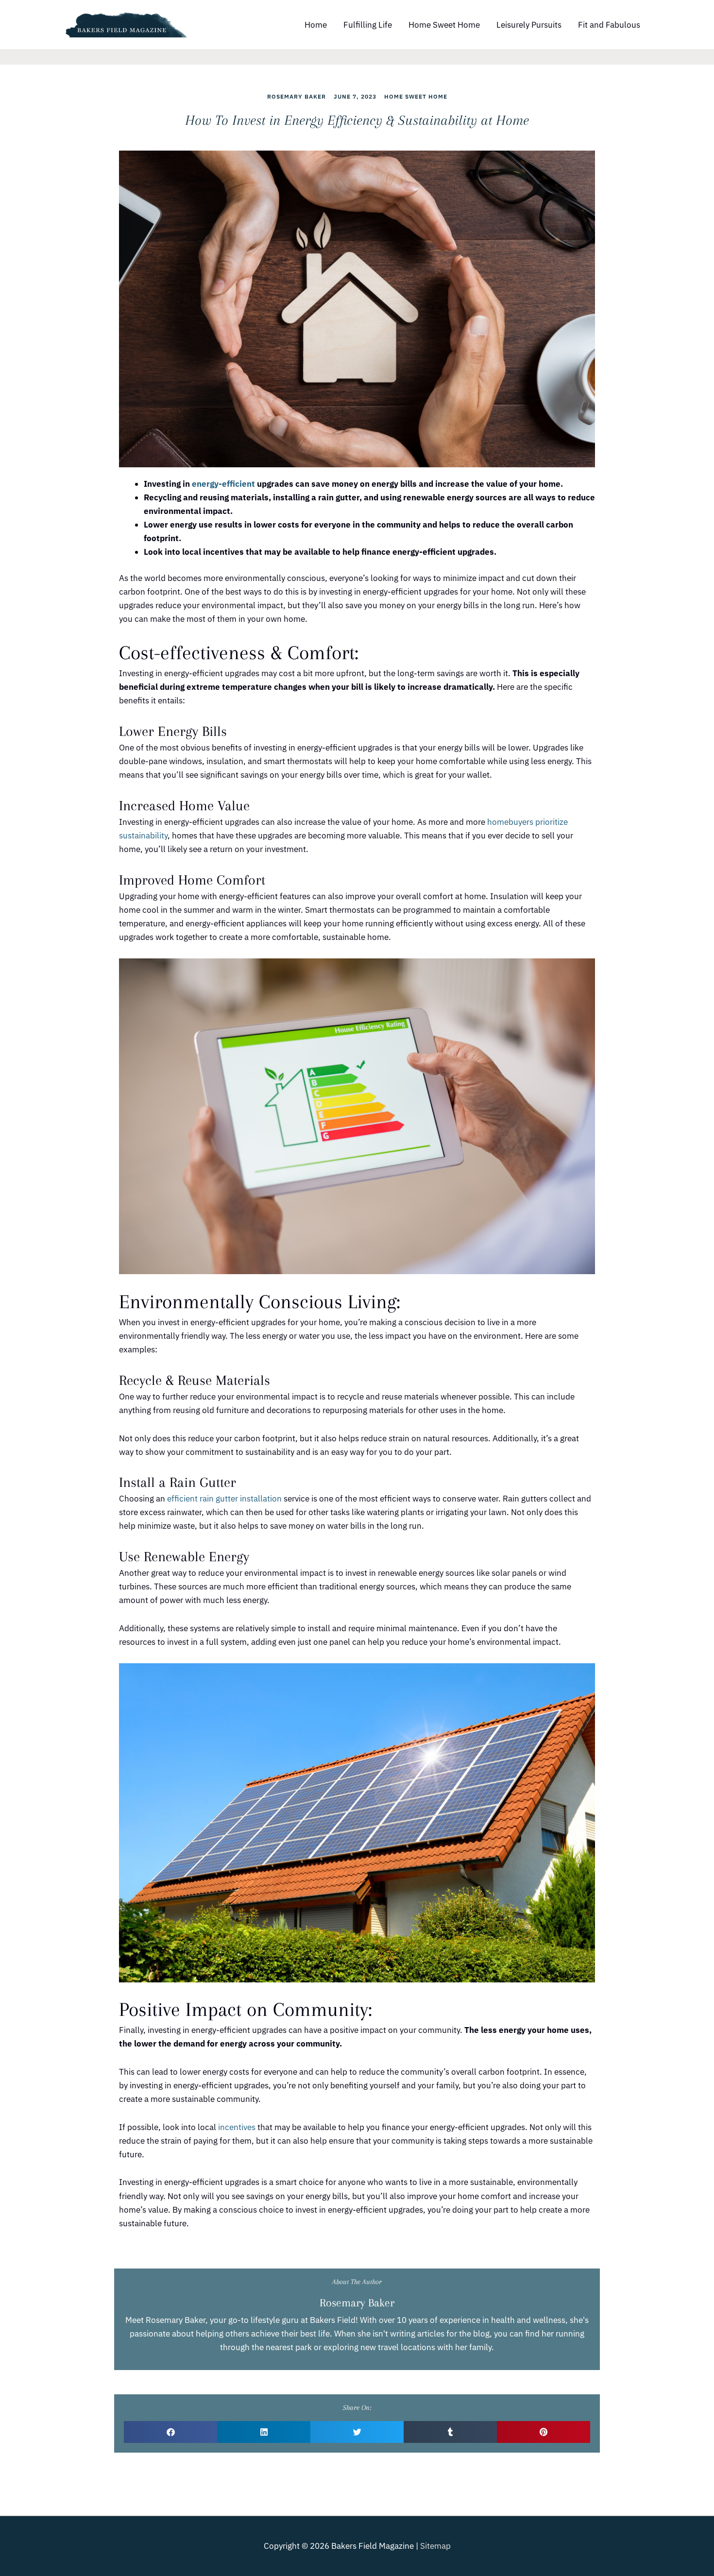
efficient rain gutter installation (224, 1499)
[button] (170, 2432)
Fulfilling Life (368, 25)
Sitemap (435, 2546)
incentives (237, 2127)
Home (316, 25)
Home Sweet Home (444, 25)
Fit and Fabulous (609, 25)
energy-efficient (223, 484)
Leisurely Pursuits (529, 25)
